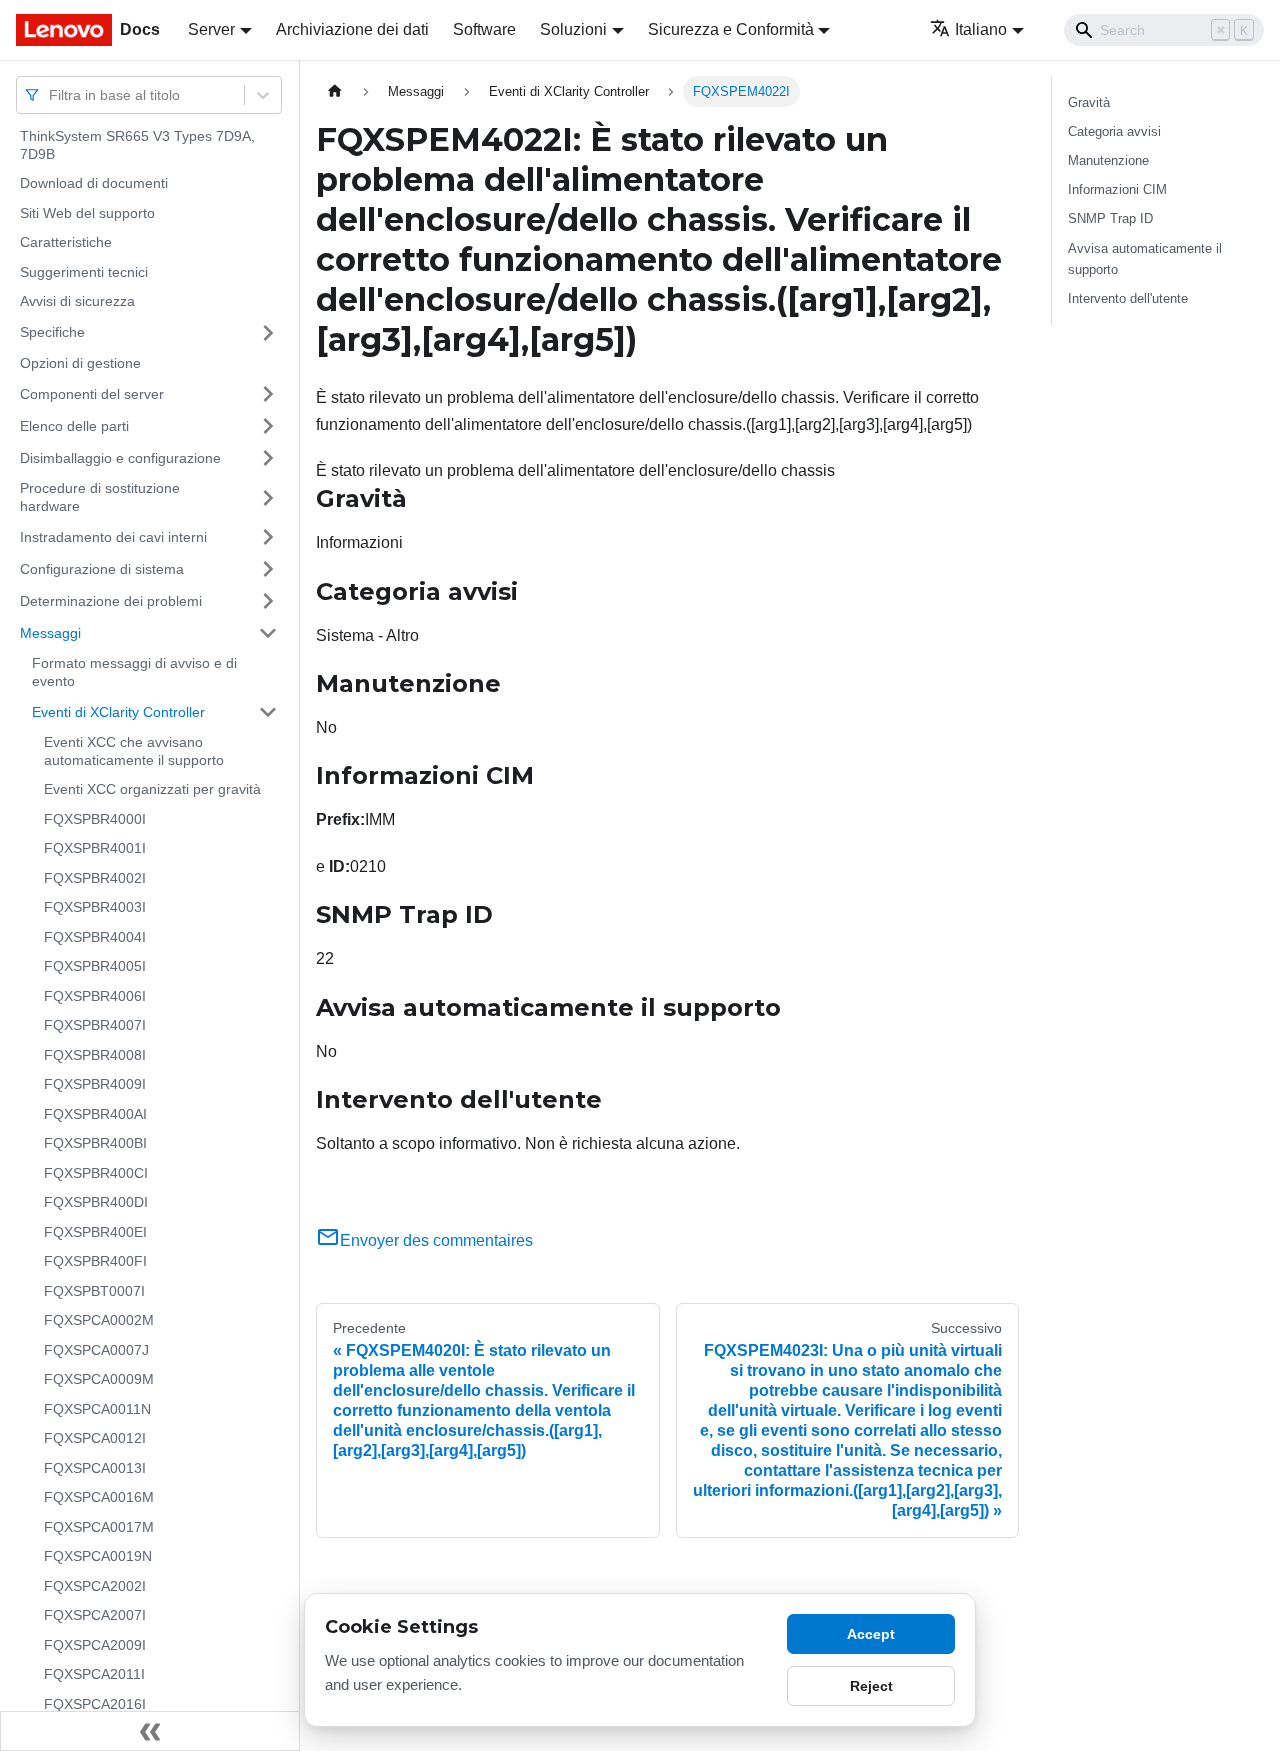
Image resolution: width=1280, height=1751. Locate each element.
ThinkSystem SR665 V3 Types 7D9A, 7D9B (137, 145)
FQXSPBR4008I (95, 1055)
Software (484, 29)
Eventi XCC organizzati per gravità (152, 789)
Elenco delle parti (74, 425)
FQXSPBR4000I (95, 819)
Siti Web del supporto (87, 213)
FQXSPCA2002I (95, 1586)
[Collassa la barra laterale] (150, 1731)
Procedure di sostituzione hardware (100, 497)
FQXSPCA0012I (95, 1438)
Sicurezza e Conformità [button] (731, 29)
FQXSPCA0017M (99, 1527)
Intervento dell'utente (1128, 298)
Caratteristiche (66, 242)
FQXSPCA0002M (99, 1320)
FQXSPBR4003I (95, 907)
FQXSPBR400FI (95, 1261)
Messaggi (50, 632)
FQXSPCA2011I (94, 1674)
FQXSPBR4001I (95, 848)
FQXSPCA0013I (95, 1468)
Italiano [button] (981, 29)
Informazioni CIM (1117, 189)
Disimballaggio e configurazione (120, 457)
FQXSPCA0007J (96, 1350)
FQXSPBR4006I (95, 996)
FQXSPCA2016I (95, 1704)
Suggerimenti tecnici (84, 272)
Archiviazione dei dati (352, 29)
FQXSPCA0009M (99, 1379)
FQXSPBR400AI (95, 1114)
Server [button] (211, 29)
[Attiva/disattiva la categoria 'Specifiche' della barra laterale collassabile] (268, 333)
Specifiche (52, 332)
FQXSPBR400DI (96, 1202)
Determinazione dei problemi (111, 600)
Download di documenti (94, 183)
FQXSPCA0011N (97, 1409)
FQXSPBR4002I (95, 878)
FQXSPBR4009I (95, 1084)
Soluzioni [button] (573, 29)
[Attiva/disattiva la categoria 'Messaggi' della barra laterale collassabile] (268, 633)
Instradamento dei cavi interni (113, 536)
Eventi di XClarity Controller (118, 711)
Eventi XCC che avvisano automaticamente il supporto (134, 751)
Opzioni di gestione (80, 363)
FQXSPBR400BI (95, 1143)
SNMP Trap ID (1110, 218)
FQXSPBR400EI (95, 1232)
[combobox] (51, 94)
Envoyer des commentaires (436, 1240)
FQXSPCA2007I (95, 1615)
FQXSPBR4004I (95, 937)
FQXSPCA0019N (98, 1556)
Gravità (1089, 102)
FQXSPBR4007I (95, 1025)
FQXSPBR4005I (95, 966)
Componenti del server (92, 393)
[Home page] (335, 91)
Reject (871, 1686)
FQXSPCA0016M (99, 1497)
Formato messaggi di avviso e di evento (134, 672)
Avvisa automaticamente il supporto (1145, 259)
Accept (871, 1634)
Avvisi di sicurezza (77, 301)
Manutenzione (1108, 160)
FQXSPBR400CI (96, 1173)
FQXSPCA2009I (95, 1645)
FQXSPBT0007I (94, 1291)
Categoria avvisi (1114, 131)
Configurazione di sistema (102, 568)
